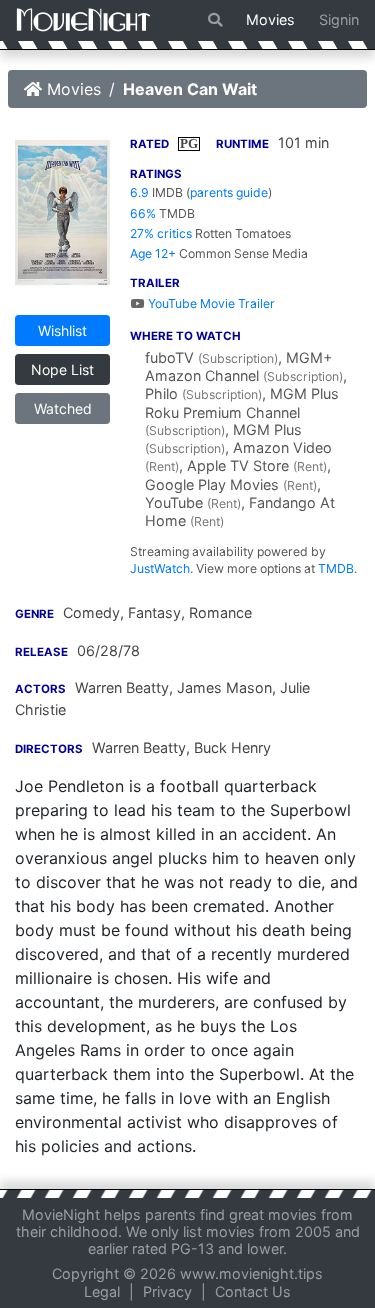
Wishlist (62, 330)
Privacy (167, 1291)
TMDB (336, 568)
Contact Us (253, 1291)
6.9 (139, 192)
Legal (102, 1291)
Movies (270, 19)
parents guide (229, 192)
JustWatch (160, 568)
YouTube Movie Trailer (210, 303)
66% (143, 213)
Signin (339, 19)
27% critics (161, 233)
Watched (63, 408)
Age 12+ (153, 253)
